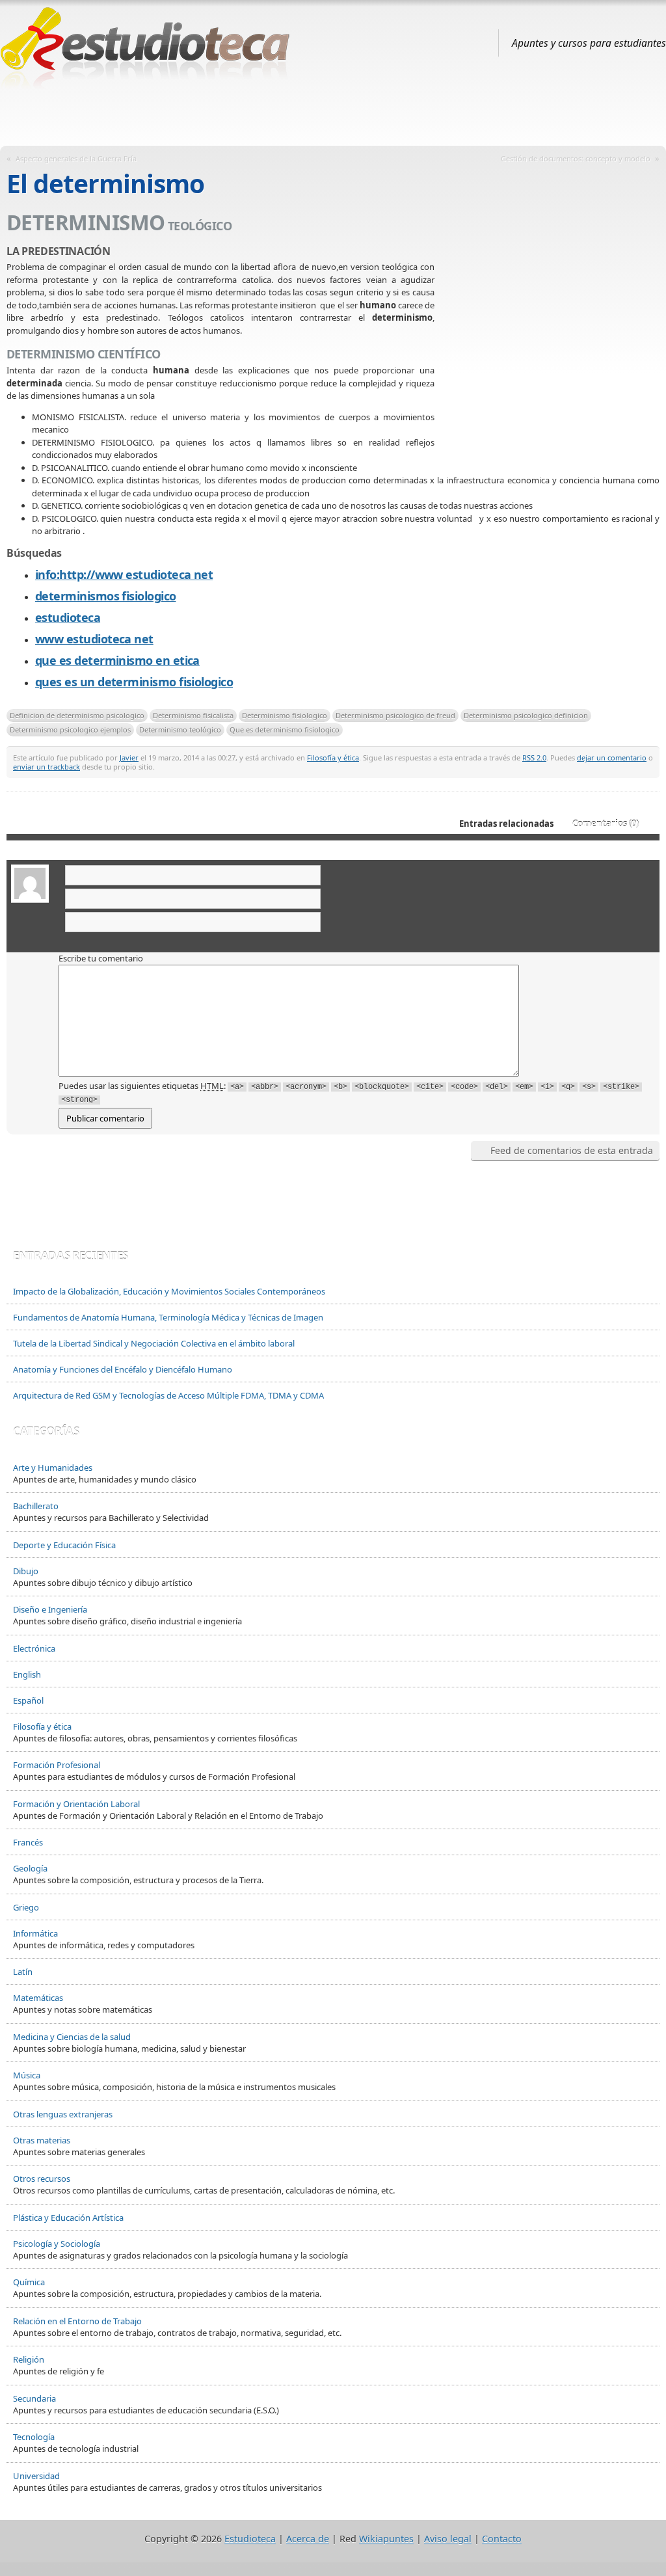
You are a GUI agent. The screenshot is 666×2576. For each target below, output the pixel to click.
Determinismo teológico (180, 730)
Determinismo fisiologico (285, 715)
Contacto (502, 2539)
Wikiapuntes (386, 2539)
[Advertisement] (333, 113)
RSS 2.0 (534, 758)
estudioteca (68, 617)
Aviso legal (448, 2539)
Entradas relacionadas (506, 824)
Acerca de (308, 2539)
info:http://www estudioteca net (124, 574)
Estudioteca (250, 2539)
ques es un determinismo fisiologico (134, 682)
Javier (129, 758)
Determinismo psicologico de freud (395, 715)
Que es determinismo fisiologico (285, 730)
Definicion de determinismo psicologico (77, 715)
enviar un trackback (47, 767)
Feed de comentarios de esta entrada (572, 1150)
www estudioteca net (94, 639)
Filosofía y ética (333, 758)
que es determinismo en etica (117, 660)
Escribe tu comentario (101, 958)
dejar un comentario (612, 758)
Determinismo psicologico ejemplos (70, 730)
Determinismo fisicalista (193, 715)
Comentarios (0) (606, 824)
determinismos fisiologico (106, 596)
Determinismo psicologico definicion (526, 715)
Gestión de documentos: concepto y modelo (576, 158)
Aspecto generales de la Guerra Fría (76, 158)
